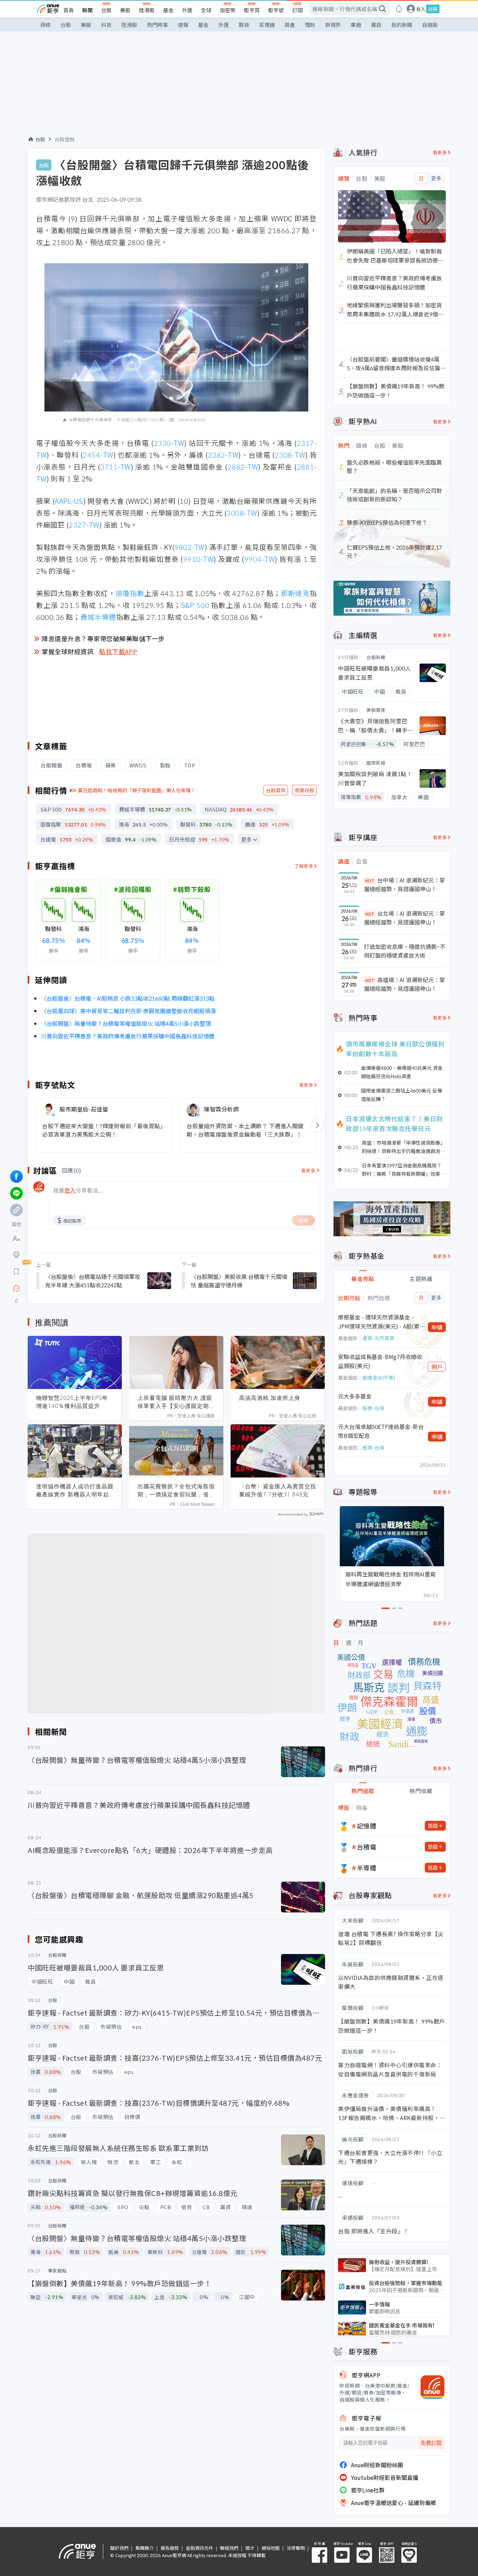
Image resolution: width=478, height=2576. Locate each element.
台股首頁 (276, 790)
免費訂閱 (431, 2443)
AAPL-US (69, 501)
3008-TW (242, 513)
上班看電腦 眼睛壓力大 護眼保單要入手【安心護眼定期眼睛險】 (176, 1402)
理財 (310, 25)
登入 (421, 9)
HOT (370, 881)
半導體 (367, 1868)
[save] (16, 1272)
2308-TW (290, 455)
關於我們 (119, 2548)
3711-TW (115, 467)
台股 (106, 10)
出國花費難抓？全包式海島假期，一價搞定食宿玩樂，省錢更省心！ (176, 1490)
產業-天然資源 (378, 1338)
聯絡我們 (229, 2548)
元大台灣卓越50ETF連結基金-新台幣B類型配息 (381, 1431)
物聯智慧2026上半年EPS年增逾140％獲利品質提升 (72, 1402)
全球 (206, 10)
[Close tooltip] (75, 1288)
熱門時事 (157, 25)
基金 (168, 10)
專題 (356, 25)
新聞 (87, 10)
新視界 (333, 25)
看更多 (306, 1085)
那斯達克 (295, 593)
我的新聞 (402, 25)
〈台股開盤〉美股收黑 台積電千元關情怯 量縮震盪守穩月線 (239, 1281)
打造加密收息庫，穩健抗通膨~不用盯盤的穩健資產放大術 (405, 951)
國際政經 (376, 763)
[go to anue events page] (399, 9)
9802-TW (189, 547)
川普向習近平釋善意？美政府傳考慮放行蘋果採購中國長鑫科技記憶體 (128, 1036)
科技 (106, 25)
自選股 (430, 25)
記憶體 (367, 1826)
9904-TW (260, 559)
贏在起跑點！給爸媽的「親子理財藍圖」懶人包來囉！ (137, 790)
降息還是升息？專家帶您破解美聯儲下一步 (103, 638)
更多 (246, 840)
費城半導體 (98, 617)
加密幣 (228, 10)
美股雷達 (376, 710)
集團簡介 (145, 2548)
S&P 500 (195, 605)
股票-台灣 (373, 1408)
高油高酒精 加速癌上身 (270, 1398)
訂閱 (297, 10)
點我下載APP (118, 651)
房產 (290, 25)
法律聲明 (296, 2548)
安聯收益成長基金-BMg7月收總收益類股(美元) (380, 1361)
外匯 (187, 10)
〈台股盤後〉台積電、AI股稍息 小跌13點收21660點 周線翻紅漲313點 (128, 998)
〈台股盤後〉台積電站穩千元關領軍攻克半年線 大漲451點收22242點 (93, 1281)
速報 (183, 25)
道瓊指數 (130, 593)
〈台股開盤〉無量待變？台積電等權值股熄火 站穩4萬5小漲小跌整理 (126, 1023)
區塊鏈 (267, 25)
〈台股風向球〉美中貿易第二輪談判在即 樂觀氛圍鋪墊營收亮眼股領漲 (128, 1011)
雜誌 (376, 25)
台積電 (367, 1847)
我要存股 (304, 790)
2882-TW (243, 467)
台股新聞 (376, 657)
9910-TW (198, 559)
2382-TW (223, 455)
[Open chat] (16, 1289)
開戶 (437, 1367)
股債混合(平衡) (379, 1378)
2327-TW (84, 525)
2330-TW (169, 443)
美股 (125, 10)
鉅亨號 (276, 10)
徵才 (250, 2548)
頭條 (45, 25)
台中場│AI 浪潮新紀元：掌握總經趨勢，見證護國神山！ (405, 885)
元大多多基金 (355, 1396)
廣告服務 (170, 2548)
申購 (437, 1327)
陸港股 (147, 10)
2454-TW (98, 455)
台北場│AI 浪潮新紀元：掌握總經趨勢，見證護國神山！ (405, 918)
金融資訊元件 (199, 2548)
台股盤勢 (65, 139)
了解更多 (304, 866)
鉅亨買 (252, 10)
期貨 (244, 25)
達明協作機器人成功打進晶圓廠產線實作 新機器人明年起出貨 (75, 1490)
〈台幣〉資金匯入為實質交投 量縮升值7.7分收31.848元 (278, 1490)
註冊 (433, 9)
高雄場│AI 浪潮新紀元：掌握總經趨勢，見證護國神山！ (405, 984)
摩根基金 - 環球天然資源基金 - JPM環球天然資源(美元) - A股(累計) (379, 1322)
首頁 (69, 10)
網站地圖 (270, 2548)
